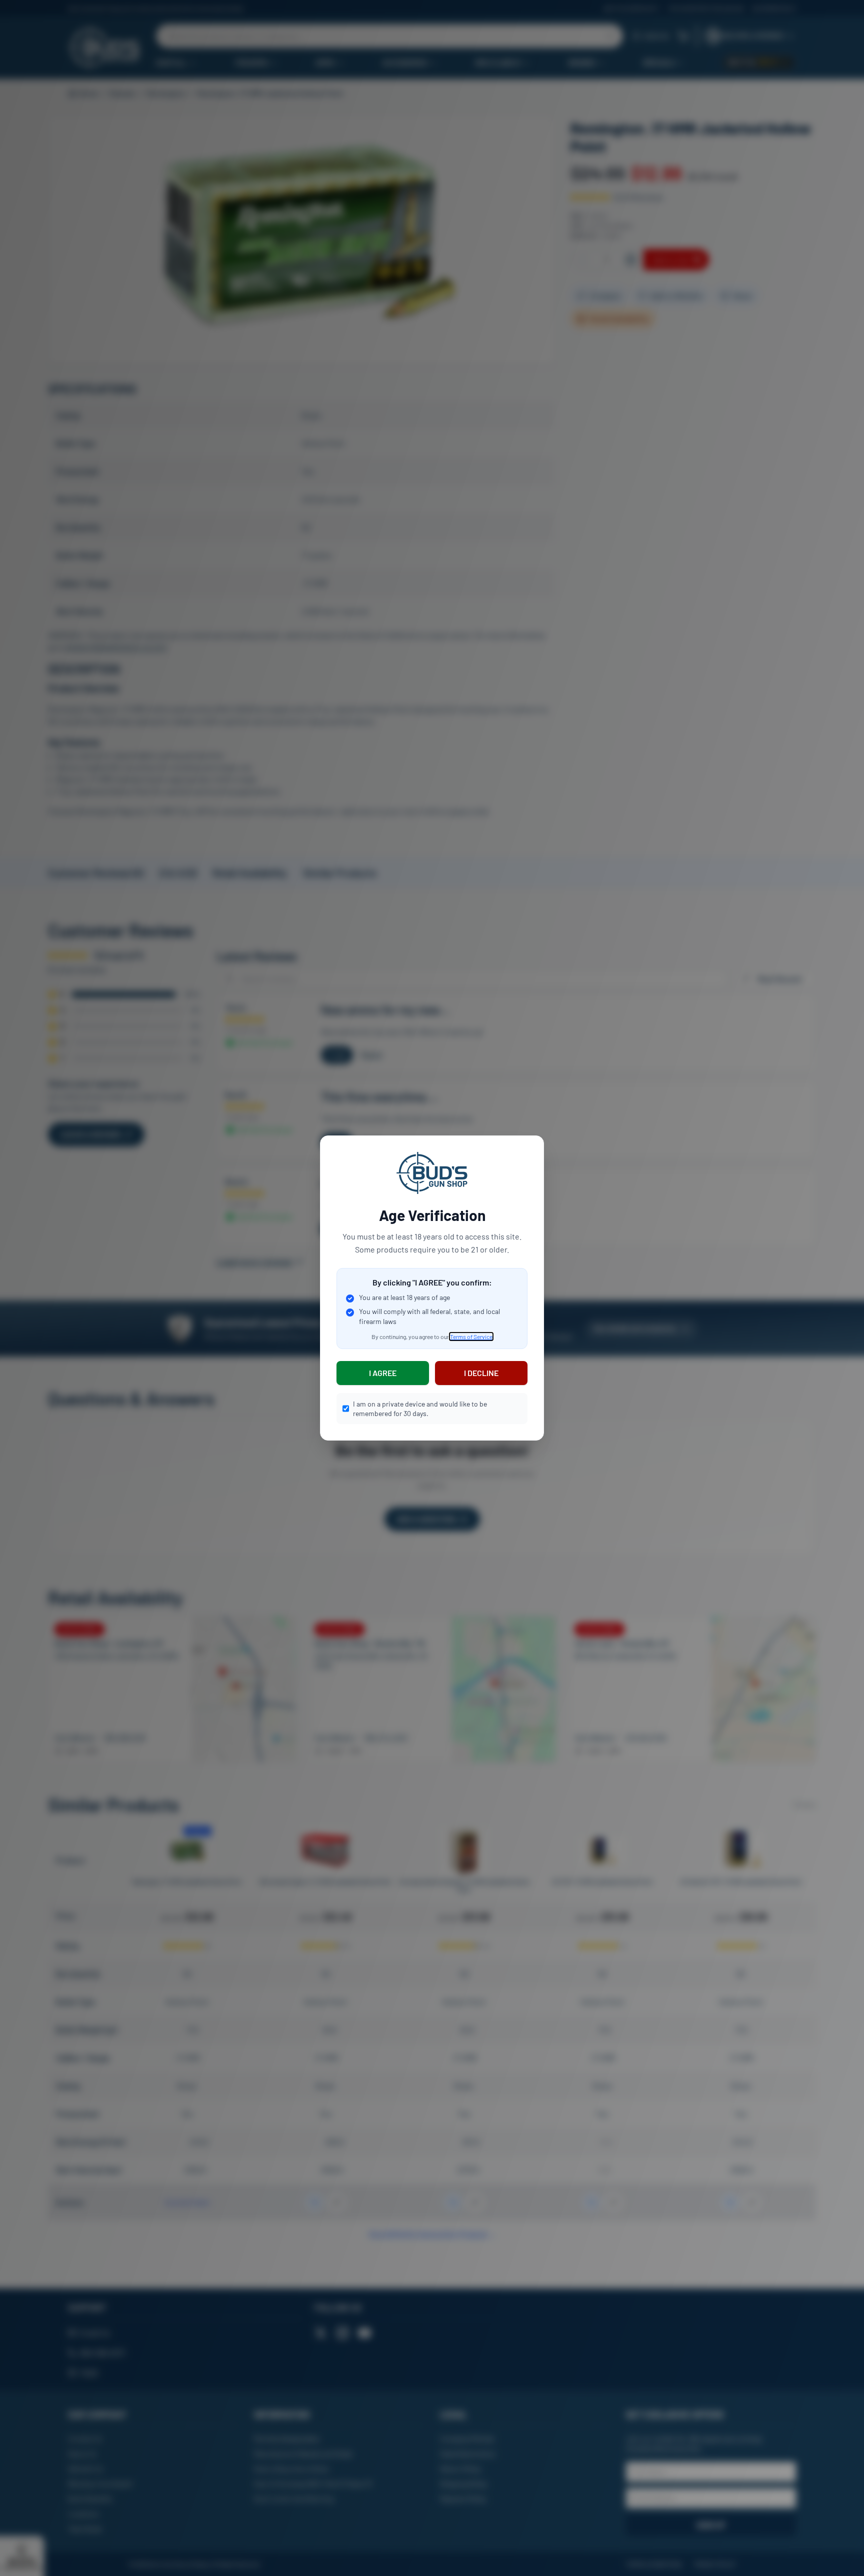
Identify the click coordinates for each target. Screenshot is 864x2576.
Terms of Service (471, 1337)
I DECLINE (481, 1373)
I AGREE (383, 1373)
